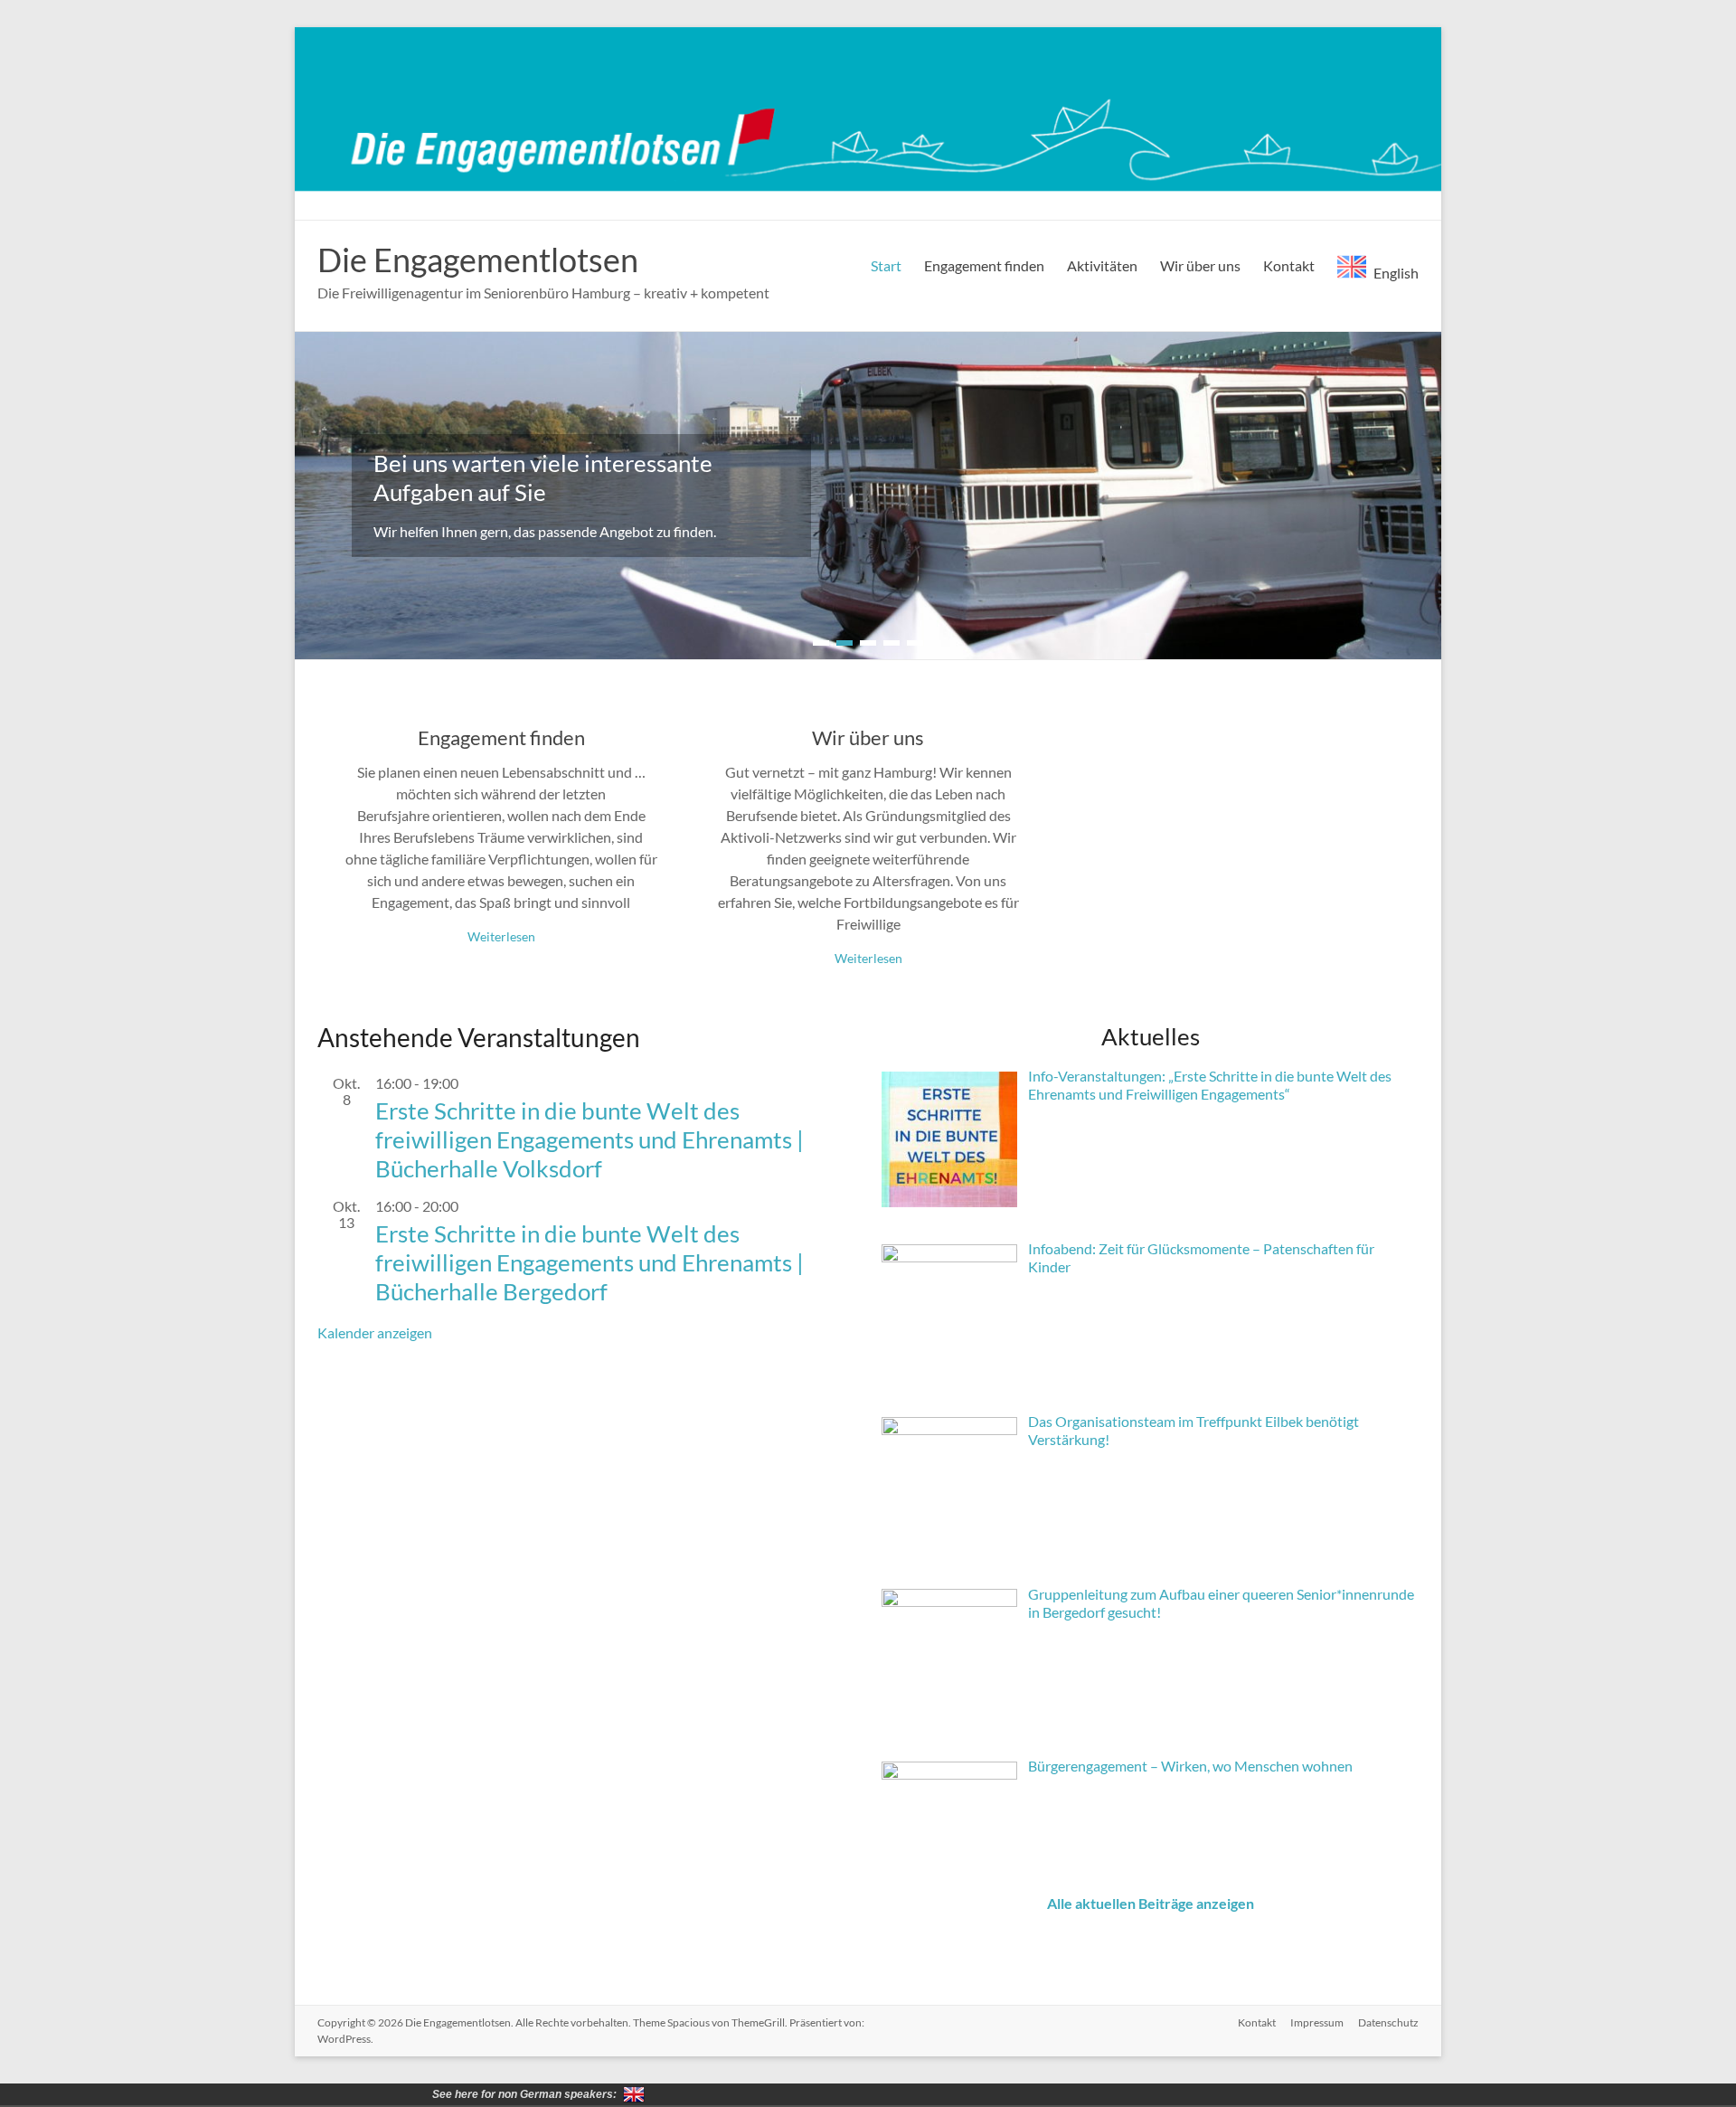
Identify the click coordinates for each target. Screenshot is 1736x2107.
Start (886, 265)
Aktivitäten (1102, 265)
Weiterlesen (501, 936)
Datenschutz (1388, 2022)
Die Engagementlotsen (478, 260)
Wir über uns (1200, 265)
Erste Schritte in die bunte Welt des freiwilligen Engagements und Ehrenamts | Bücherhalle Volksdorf (590, 1139)
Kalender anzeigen (375, 1332)
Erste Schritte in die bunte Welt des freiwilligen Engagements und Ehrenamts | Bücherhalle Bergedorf (590, 1262)
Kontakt (1289, 265)
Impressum (1317, 2022)
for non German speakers (634, 2094)
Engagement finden (984, 265)
